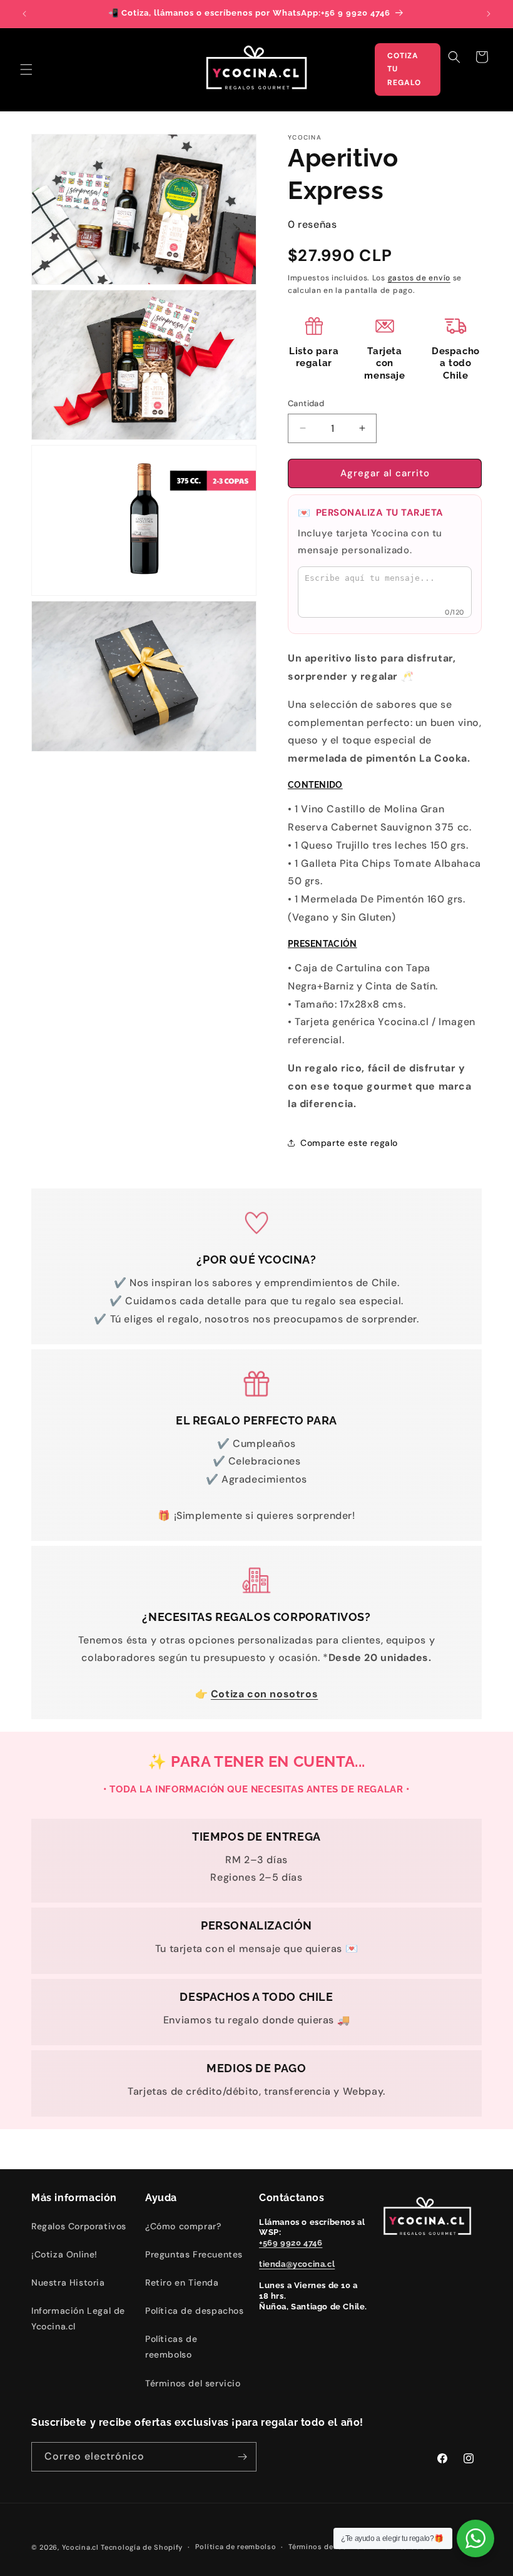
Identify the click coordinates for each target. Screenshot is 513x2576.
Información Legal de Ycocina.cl (78, 2318)
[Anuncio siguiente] (489, 14)
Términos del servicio (193, 2383)
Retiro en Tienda (182, 2282)
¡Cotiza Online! (64, 2254)
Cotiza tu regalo (404, 69)
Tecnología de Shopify (142, 2547)
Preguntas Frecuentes (194, 2254)
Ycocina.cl (80, 2547)
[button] (26, 69)
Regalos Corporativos (79, 2226)
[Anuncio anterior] (24, 14)
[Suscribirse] (242, 2457)
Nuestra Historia (68, 2282)
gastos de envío (419, 278)
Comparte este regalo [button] (349, 1143)
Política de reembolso (236, 2547)
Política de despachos (195, 2311)
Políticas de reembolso (171, 2347)
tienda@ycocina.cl (297, 2264)
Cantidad (306, 403)
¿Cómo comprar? (183, 2226)
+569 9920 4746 (291, 2243)
